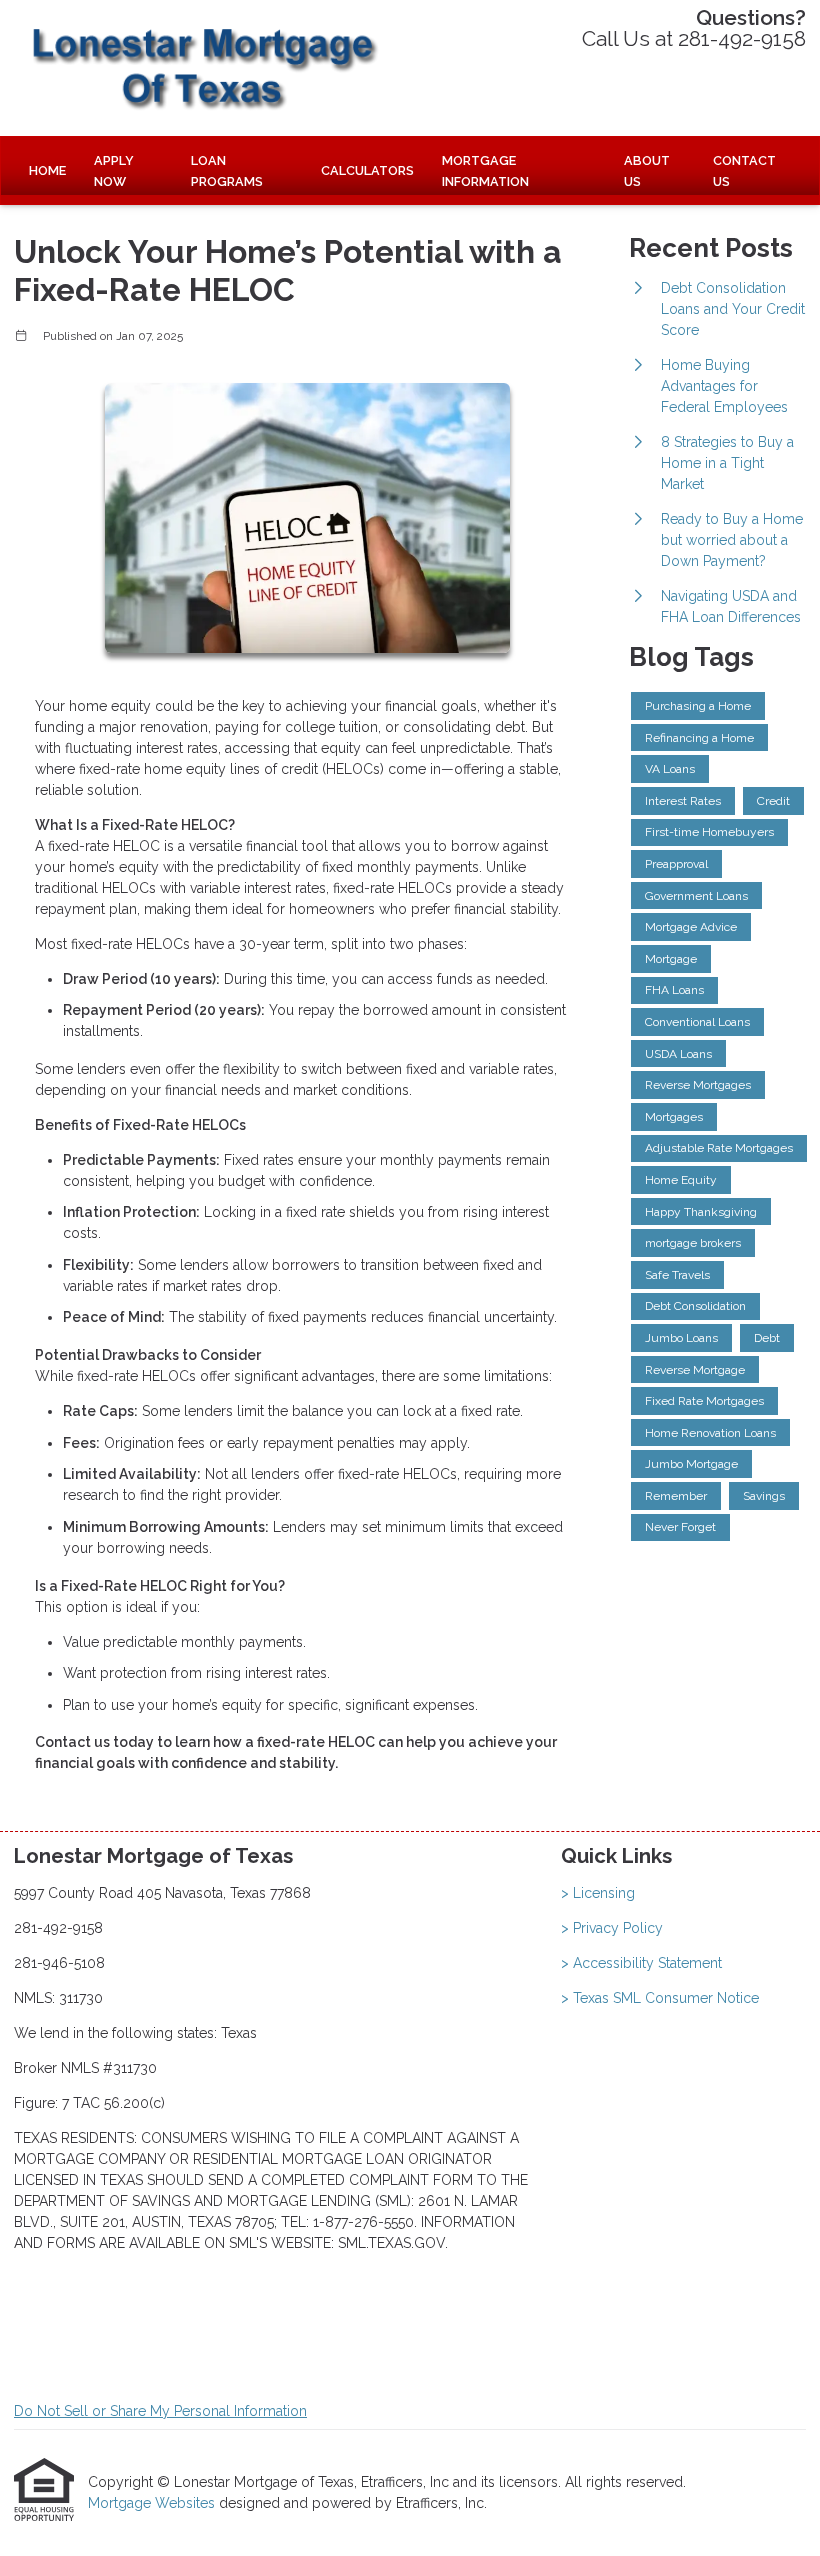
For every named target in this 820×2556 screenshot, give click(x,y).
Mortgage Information (485, 171)
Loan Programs (227, 171)
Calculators (367, 170)
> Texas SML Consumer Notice (660, 1998)
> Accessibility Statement (641, 1963)
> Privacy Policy (612, 1928)
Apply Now (114, 171)
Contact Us (744, 171)
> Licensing (598, 1893)
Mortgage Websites (153, 2503)
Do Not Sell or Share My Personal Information (160, 2411)
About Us (647, 171)
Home (47, 170)
